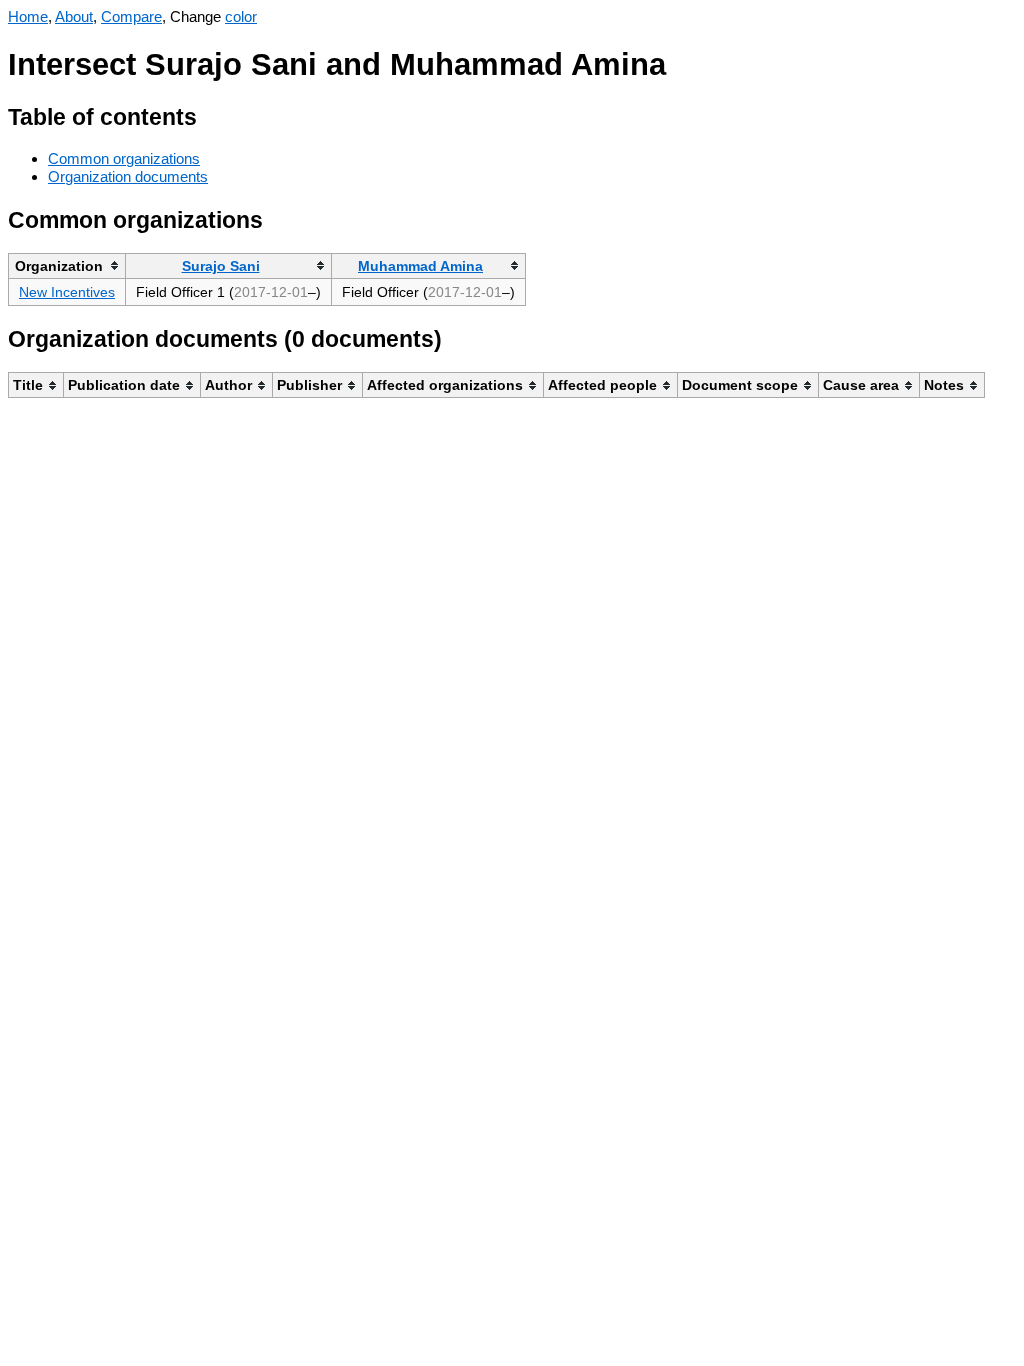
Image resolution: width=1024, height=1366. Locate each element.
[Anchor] (212, 114)
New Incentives (67, 292)
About (74, 16)
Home (28, 16)
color (241, 16)
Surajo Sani (221, 266)
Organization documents (128, 176)
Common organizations (124, 158)
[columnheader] (67, 265)
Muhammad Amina (420, 266)
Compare (131, 16)
